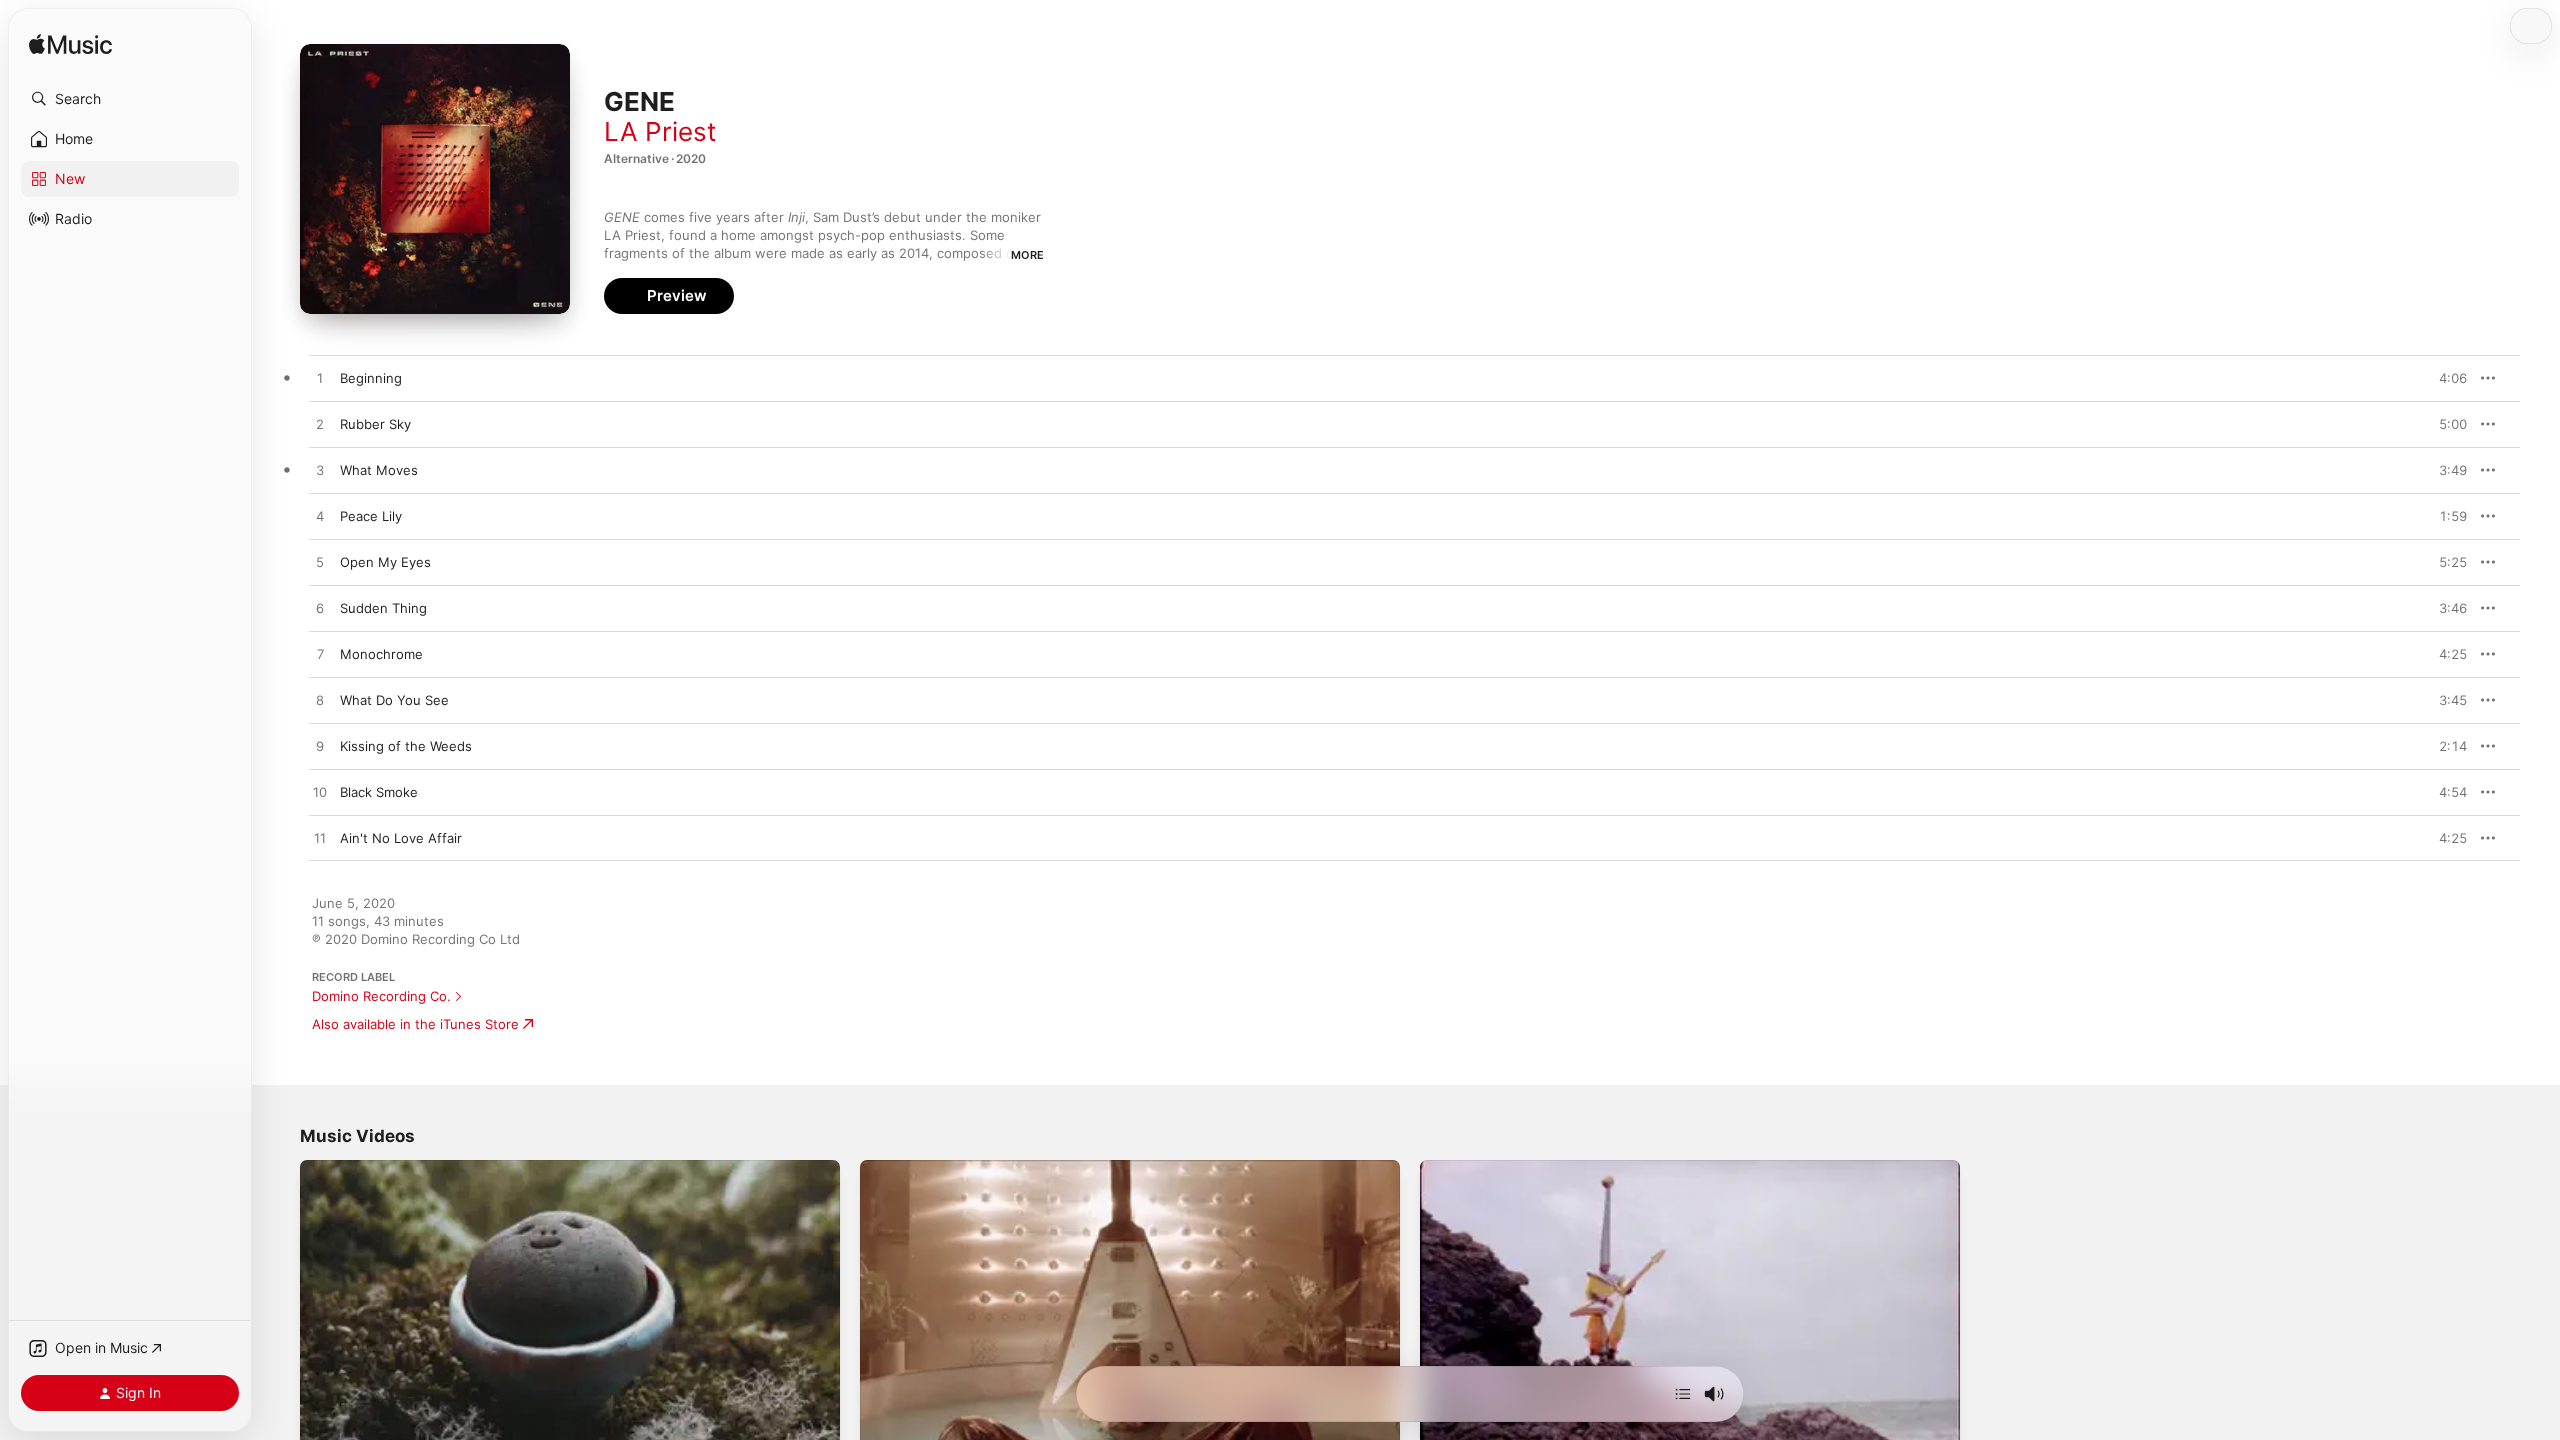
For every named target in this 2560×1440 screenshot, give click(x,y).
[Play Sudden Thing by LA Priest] (320, 609)
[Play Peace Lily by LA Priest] (320, 517)
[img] (70, 45)
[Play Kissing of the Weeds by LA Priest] (320, 747)
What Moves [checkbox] (379, 470)
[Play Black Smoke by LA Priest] (320, 793)
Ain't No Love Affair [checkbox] (401, 838)
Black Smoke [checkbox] (379, 792)
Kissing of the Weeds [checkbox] (406, 746)
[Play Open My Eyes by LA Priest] (320, 563)
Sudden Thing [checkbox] (383, 608)
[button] (130, 99)
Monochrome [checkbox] (381, 654)
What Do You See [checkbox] (394, 700)
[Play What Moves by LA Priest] (320, 471)
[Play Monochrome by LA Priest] (320, 655)
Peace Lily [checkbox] (371, 516)
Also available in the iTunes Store (415, 1024)
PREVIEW (2445, 378)
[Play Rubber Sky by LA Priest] (320, 425)
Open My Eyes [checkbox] (385, 562)
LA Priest (660, 131)
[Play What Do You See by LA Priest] (320, 701)
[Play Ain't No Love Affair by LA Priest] (320, 839)
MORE (1027, 255)
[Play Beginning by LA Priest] (320, 379)
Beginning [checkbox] (371, 378)
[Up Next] (1683, 1394)
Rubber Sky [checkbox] (375, 424)
